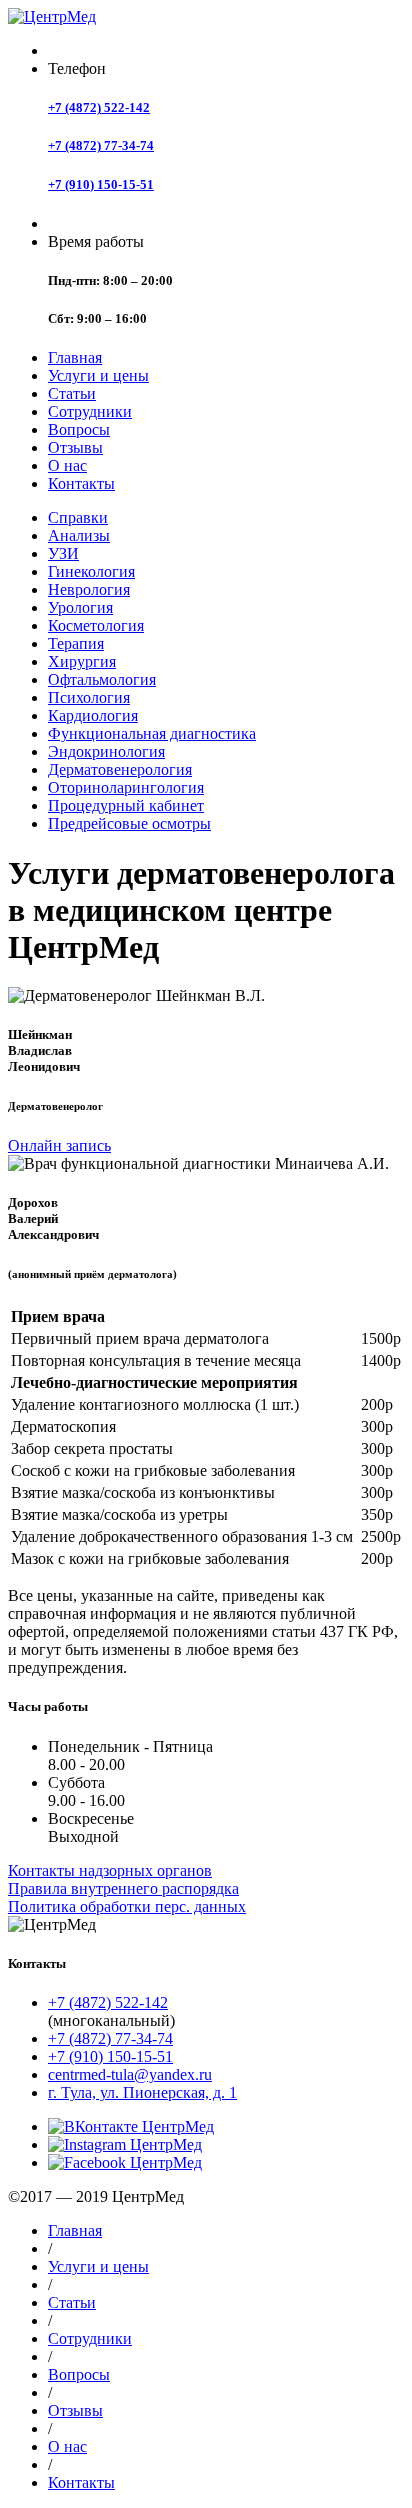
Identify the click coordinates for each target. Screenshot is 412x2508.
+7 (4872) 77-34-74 (101, 145)
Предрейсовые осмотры (129, 823)
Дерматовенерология (120, 769)
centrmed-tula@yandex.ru (130, 2074)
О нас (67, 465)
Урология (80, 607)
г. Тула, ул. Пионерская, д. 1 (142, 2092)
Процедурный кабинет (126, 805)
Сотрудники (90, 411)
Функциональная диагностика (152, 733)
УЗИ (63, 553)
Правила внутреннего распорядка (123, 1888)
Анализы (79, 535)
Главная (75, 357)
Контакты (81, 483)
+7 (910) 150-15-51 (101, 184)
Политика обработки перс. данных (127, 1906)
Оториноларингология (126, 787)
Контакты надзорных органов (110, 1870)
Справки (78, 517)
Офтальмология (102, 679)
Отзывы (75, 447)
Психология (89, 697)
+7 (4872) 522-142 (99, 107)
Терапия (76, 643)
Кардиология (93, 715)
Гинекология (91, 571)
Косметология (96, 625)
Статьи (72, 393)
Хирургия (82, 661)
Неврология (89, 589)
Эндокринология (106, 751)
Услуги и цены (98, 375)
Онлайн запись (59, 1145)
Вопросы (79, 429)
